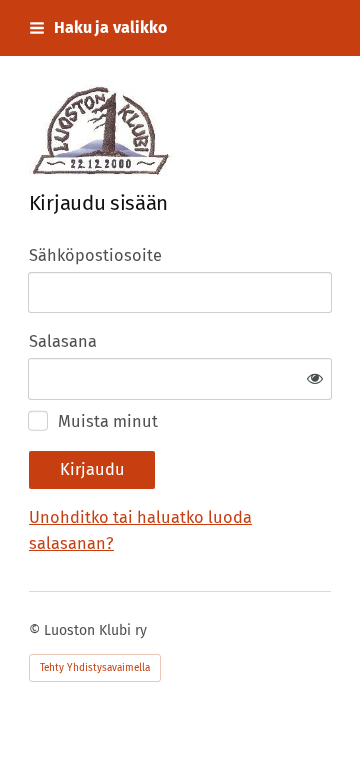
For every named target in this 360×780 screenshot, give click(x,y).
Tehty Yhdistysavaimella (95, 668)
